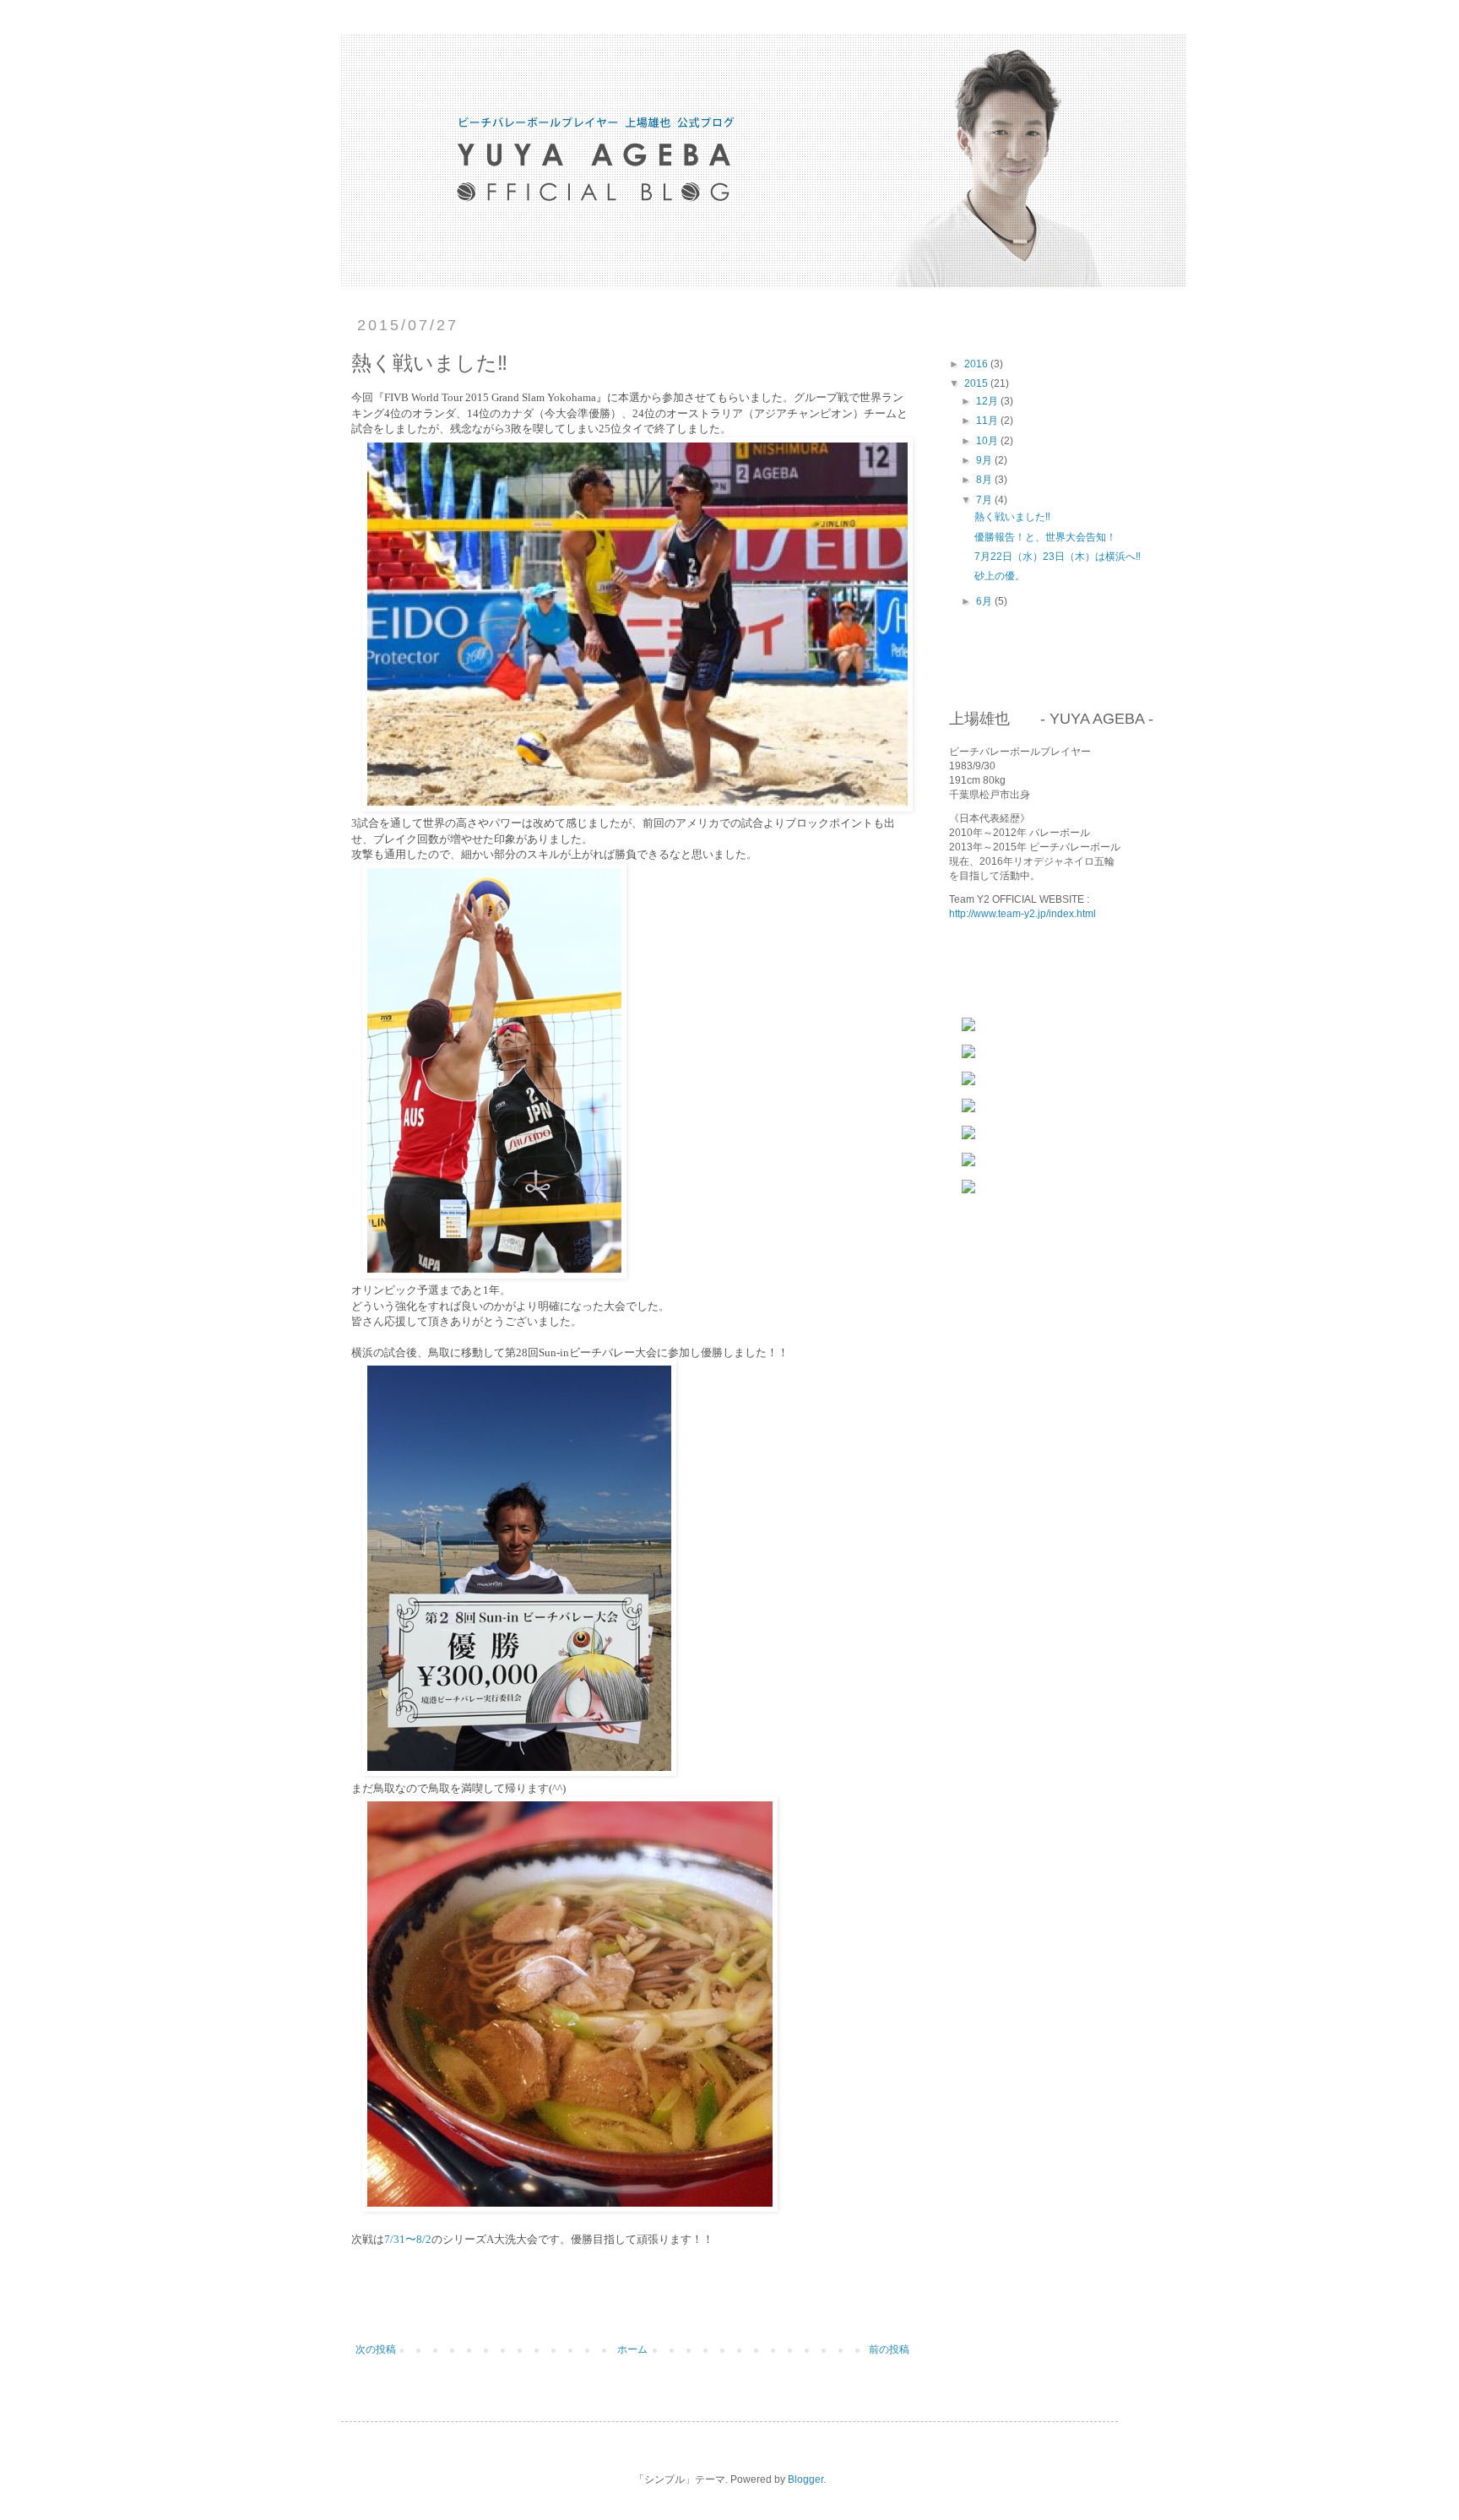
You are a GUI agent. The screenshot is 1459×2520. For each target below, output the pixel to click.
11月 (988, 421)
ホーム (632, 2349)
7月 (985, 500)
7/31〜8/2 (408, 2239)
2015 (977, 383)
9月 (985, 460)
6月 (985, 601)
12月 (988, 401)
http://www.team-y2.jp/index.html (1022, 914)
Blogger (805, 2479)
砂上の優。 (1000, 576)
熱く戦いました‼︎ (1012, 517)
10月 (988, 441)
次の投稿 (376, 2349)
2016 (977, 364)
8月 (985, 480)
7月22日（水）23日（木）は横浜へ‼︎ (1058, 557)
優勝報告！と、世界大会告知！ (1045, 537)
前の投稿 (889, 2349)
